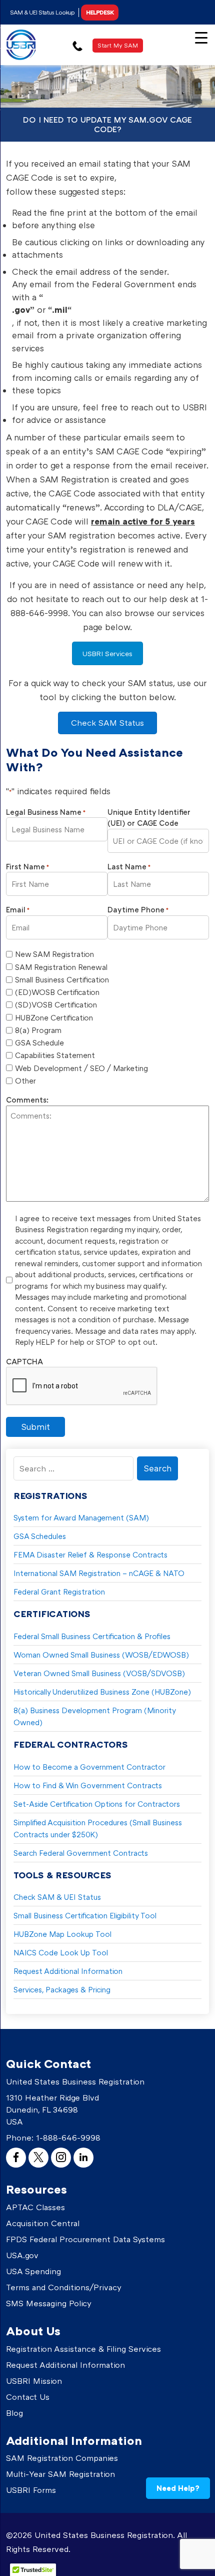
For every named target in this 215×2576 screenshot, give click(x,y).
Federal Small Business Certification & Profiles (92, 1636)
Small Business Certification (62, 979)
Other (25, 1081)
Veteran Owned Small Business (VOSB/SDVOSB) (99, 1673)
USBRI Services (107, 653)
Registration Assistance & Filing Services (83, 2349)
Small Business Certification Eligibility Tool (85, 1915)
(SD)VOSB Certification (56, 1004)
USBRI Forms (31, 2490)
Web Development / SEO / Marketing (81, 1068)
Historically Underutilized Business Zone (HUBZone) (102, 1692)
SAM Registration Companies (62, 2458)
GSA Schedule (39, 1043)
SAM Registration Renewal (61, 967)
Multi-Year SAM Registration (60, 2474)
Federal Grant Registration (59, 1592)
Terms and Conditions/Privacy (64, 2287)
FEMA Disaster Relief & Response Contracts (90, 1555)
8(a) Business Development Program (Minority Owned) (95, 1716)
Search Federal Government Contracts (81, 1853)
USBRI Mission (34, 2381)
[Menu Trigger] (201, 37)
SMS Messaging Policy (49, 2303)
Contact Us (28, 2397)
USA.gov (22, 2255)
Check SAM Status (107, 723)
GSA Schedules (40, 1536)
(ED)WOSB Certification (57, 992)
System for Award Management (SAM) (81, 1517)
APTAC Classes (35, 2207)
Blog (14, 2413)
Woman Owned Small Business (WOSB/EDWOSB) (101, 1655)
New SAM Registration (54, 954)
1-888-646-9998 (68, 2138)
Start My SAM (118, 45)
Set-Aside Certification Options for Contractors (97, 1804)
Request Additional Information (68, 1971)
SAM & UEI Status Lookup (42, 12)
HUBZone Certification (54, 1017)
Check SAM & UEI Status (57, 1897)
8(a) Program (38, 1030)
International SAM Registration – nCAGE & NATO (99, 1573)
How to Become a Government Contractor (89, 1767)
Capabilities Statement (55, 1055)
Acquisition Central (43, 2223)
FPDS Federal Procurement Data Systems (85, 2239)
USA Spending (33, 2271)
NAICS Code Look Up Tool (61, 1952)
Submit (35, 1427)
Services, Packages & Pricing (62, 1989)
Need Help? (178, 2488)
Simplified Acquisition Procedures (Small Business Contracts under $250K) (98, 1828)
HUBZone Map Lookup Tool (62, 1934)
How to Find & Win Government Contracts (88, 1785)
